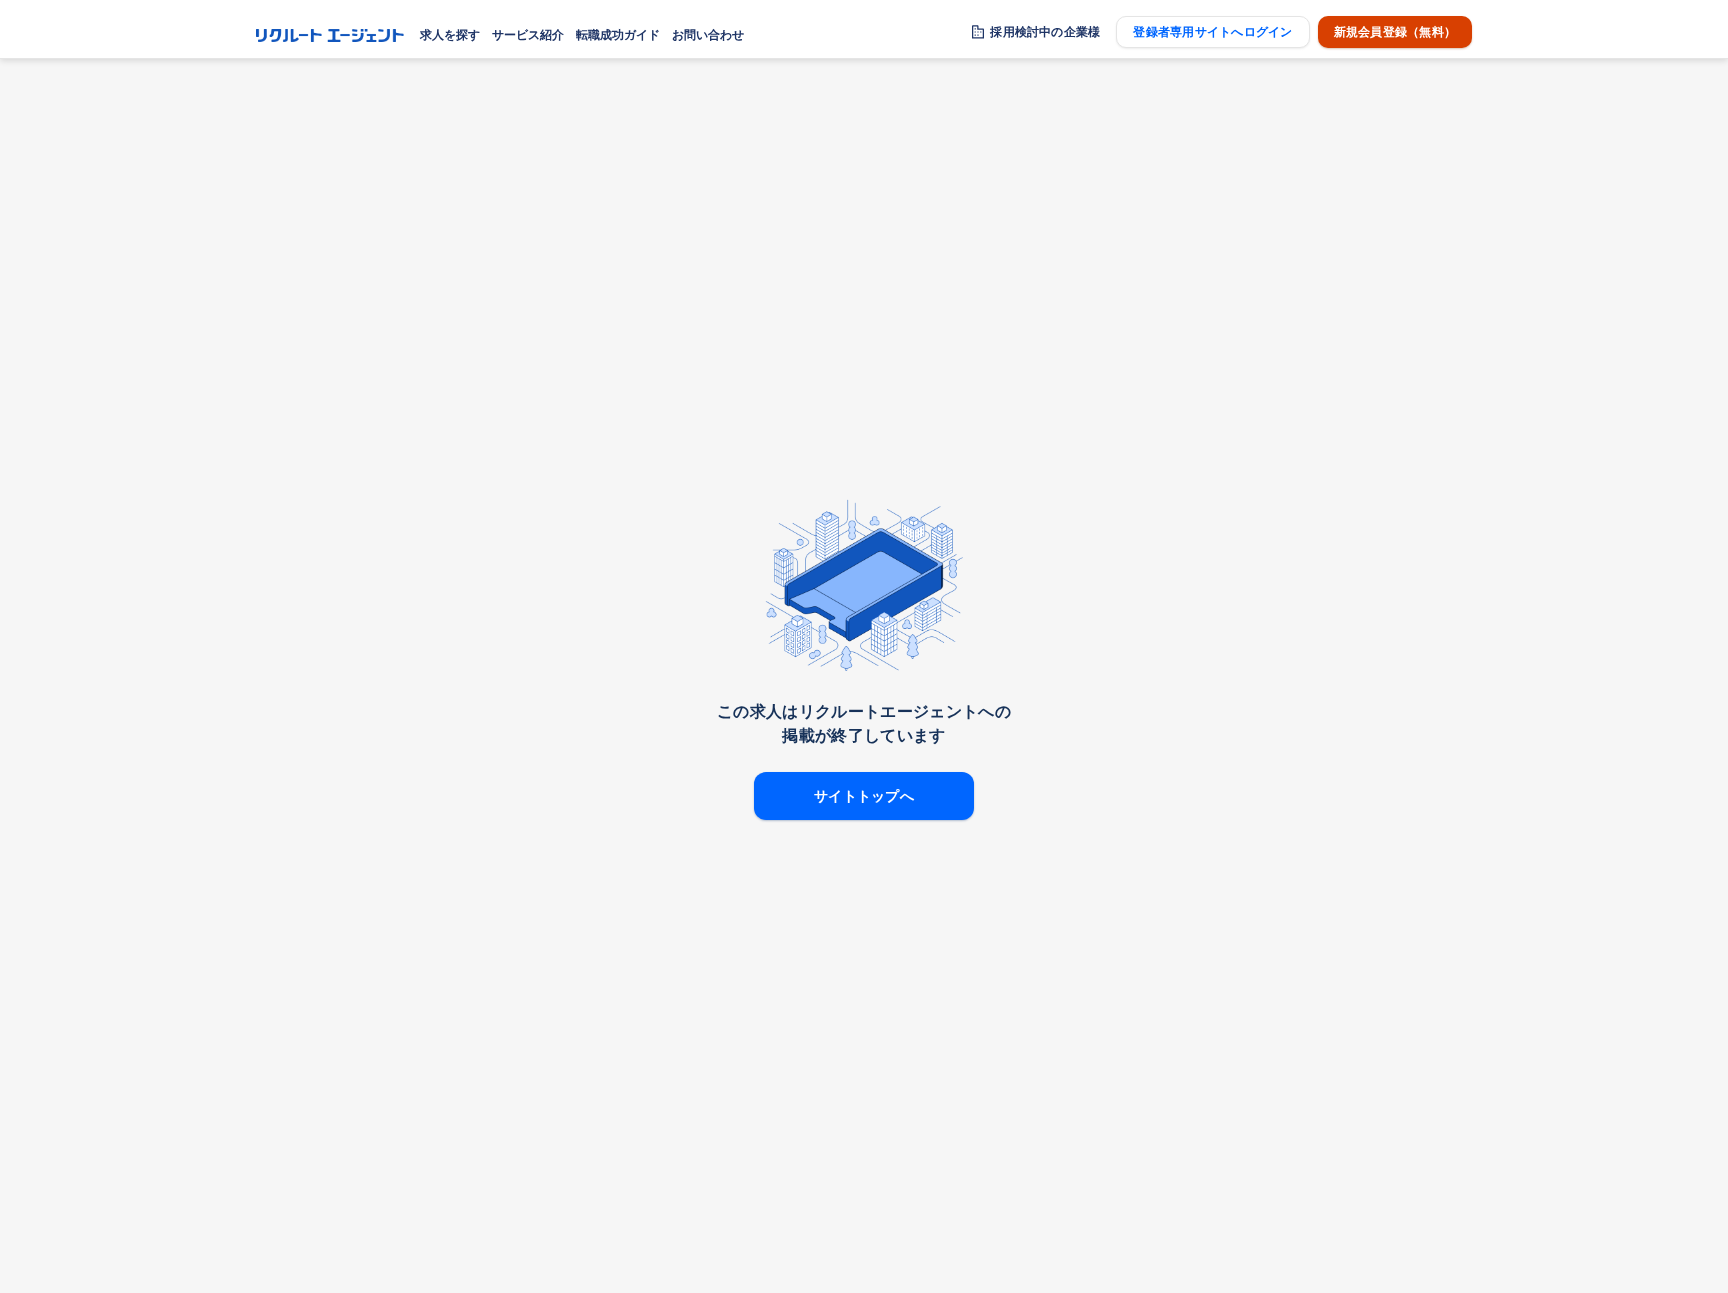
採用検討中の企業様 (1045, 32)
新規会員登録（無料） (1395, 32)
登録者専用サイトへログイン (1212, 32)
